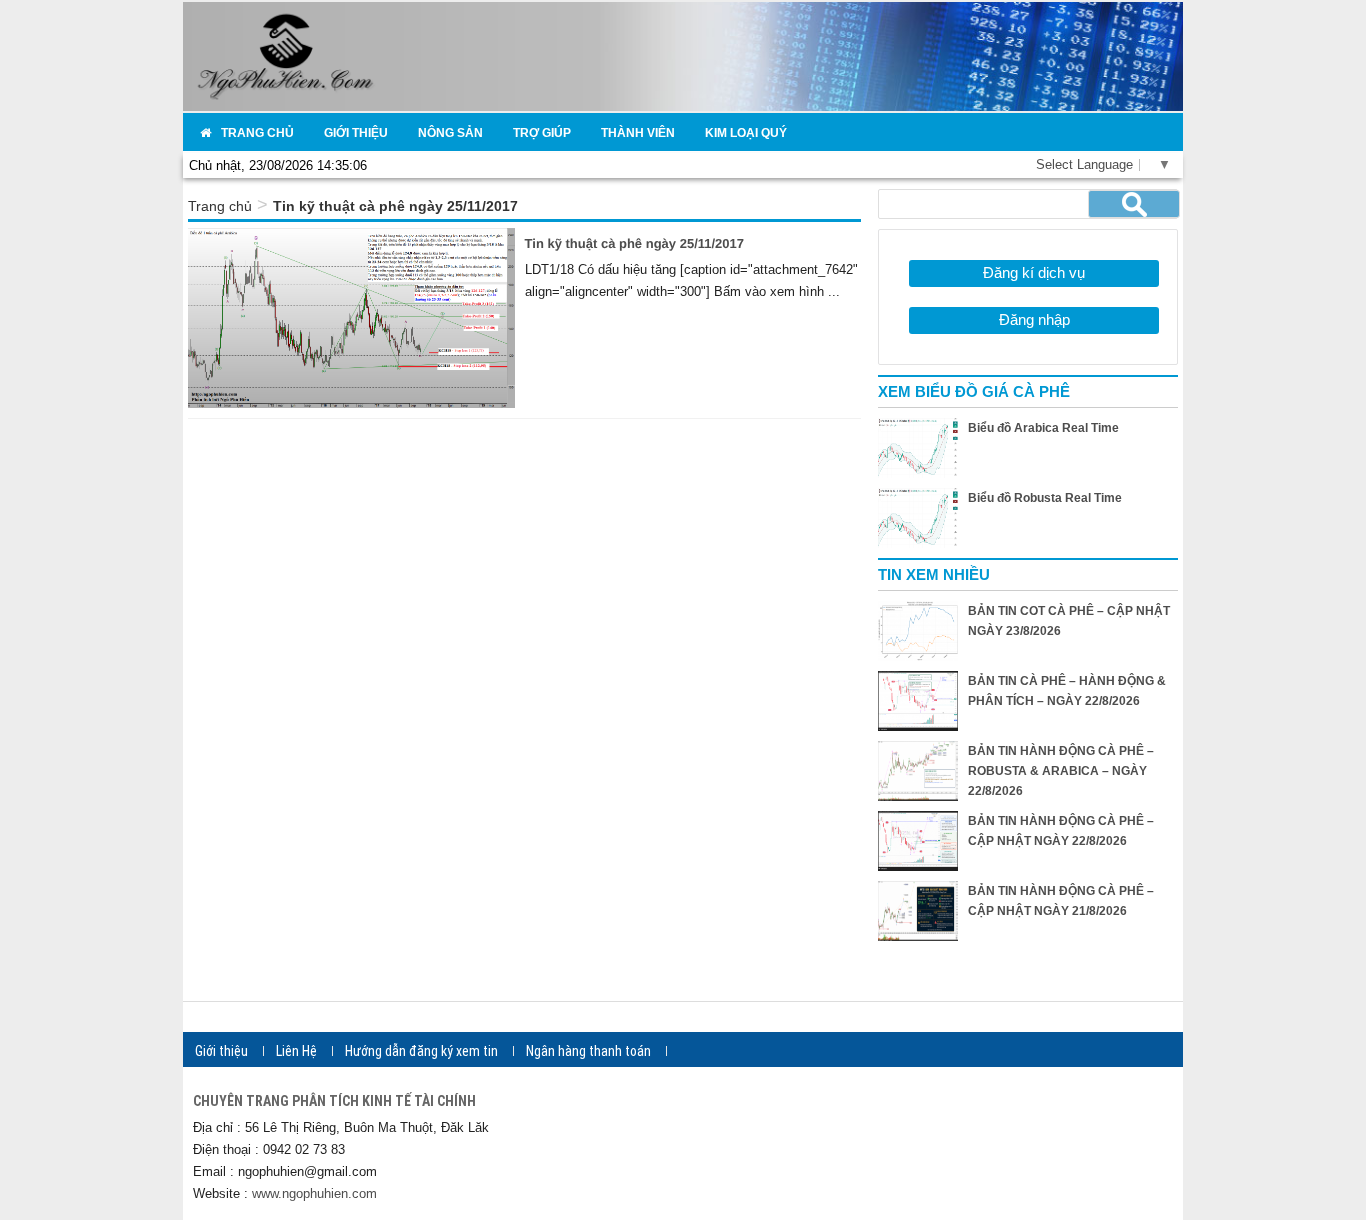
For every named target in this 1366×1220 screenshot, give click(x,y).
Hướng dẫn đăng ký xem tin (421, 1051)
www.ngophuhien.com (314, 1193)
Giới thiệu (221, 1051)
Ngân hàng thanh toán (588, 1051)
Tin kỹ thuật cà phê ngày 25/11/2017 (634, 243)
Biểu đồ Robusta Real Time (1045, 498)
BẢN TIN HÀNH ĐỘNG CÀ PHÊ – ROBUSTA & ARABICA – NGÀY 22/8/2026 (1061, 771)
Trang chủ (220, 206)
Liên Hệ (296, 1051)
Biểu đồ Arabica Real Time (1043, 428)
